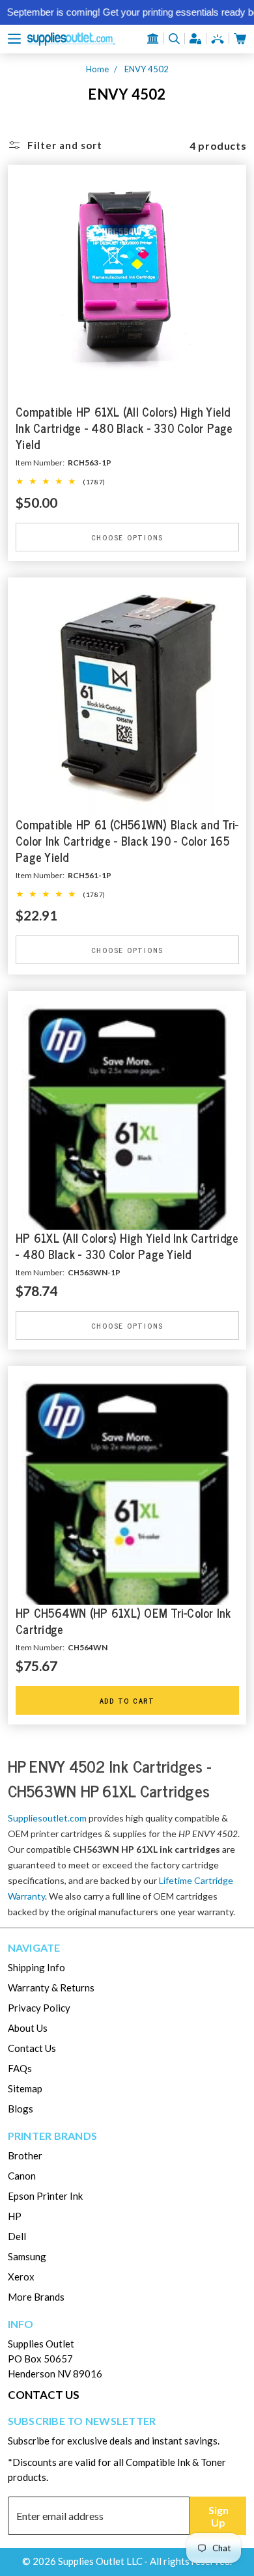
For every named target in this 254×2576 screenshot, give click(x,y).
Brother (25, 2155)
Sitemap (25, 2088)
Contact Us (32, 2048)
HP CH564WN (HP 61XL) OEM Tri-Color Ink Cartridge (123, 1621)
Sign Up (219, 2516)
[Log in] (195, 39)
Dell (17, 2236)
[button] (14, 39)
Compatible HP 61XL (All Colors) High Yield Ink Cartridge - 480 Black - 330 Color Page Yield (124, 429)
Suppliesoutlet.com (47, 1818)
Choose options (127, 537)
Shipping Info (36, 1967)
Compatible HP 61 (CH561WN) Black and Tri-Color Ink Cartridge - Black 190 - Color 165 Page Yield (127, 841)
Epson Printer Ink (45, 2196)
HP (15, 2216)
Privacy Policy (39, 2008)
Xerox (21, 2277)
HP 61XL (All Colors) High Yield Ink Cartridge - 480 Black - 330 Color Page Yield (127, 1246)
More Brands (36, 2297)
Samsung (27, 2256)
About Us (28, 2028)
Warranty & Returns (51, 1987)
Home (97, 69)
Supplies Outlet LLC (100, 2561)
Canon (22, 2176)
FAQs (20, 2068)
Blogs (21, 2109)
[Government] (153, 38)
